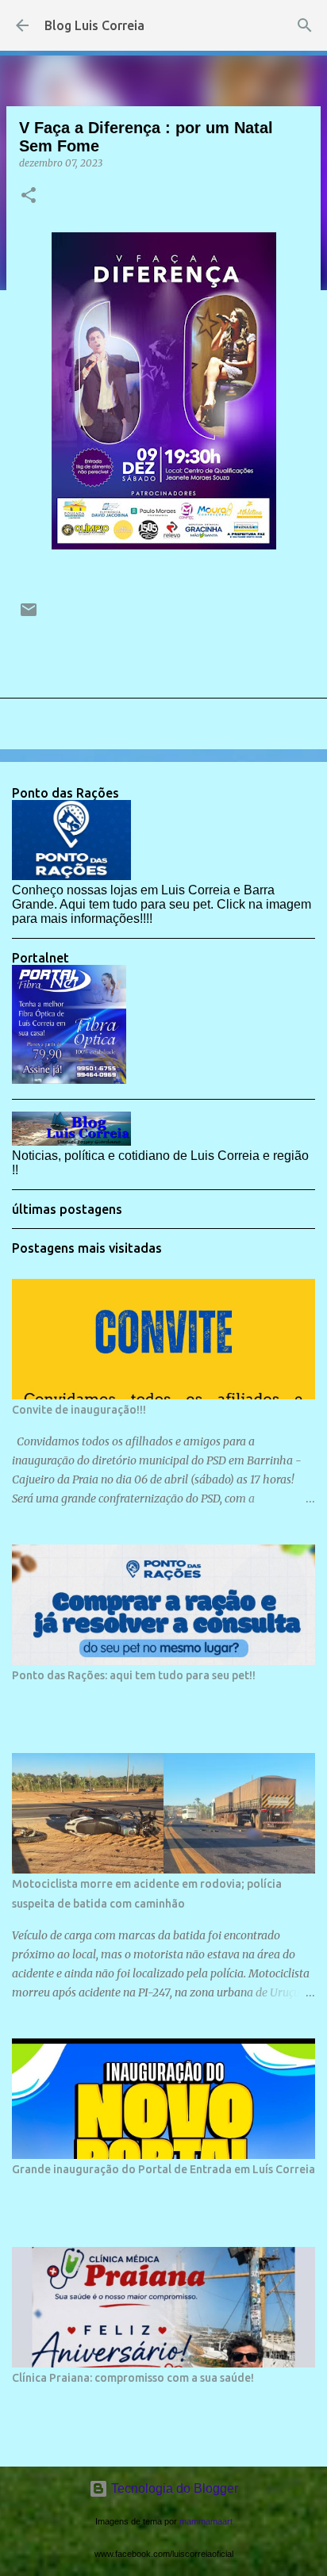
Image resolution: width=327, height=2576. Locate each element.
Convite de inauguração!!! (79, 1410)
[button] (29, 196)
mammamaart (206, 2521)
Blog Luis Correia (94, 25)
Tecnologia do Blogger (173, 2488)
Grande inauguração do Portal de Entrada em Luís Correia (163, 2169)
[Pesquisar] (305, 25)
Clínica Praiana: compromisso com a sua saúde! (133, 2378)
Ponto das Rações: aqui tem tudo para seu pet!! (134, 1675)
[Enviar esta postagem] (29, 616)
